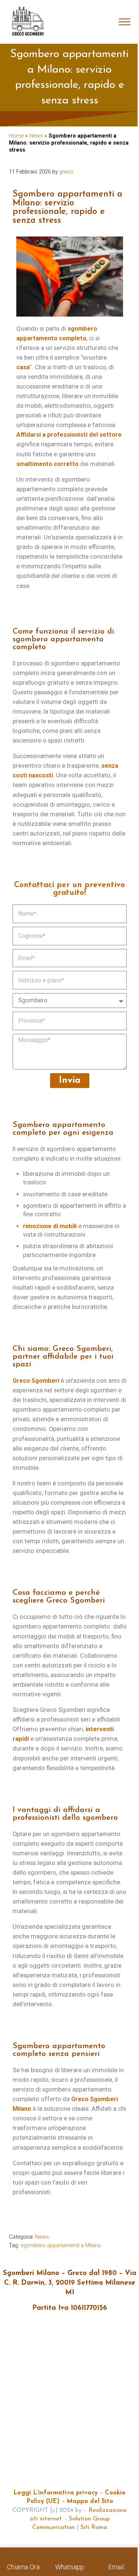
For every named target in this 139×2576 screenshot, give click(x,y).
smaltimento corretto (47, 464)
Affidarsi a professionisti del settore (69, 435)
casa (23, 367)
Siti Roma (94, 2527)
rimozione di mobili (50, 1226)
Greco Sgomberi (36, 1381)
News (36, 136)
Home (16, 136)
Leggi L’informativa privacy (56, 2493)
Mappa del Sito (90, 2501)
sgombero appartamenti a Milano (61, 2245)
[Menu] (125, 22)
